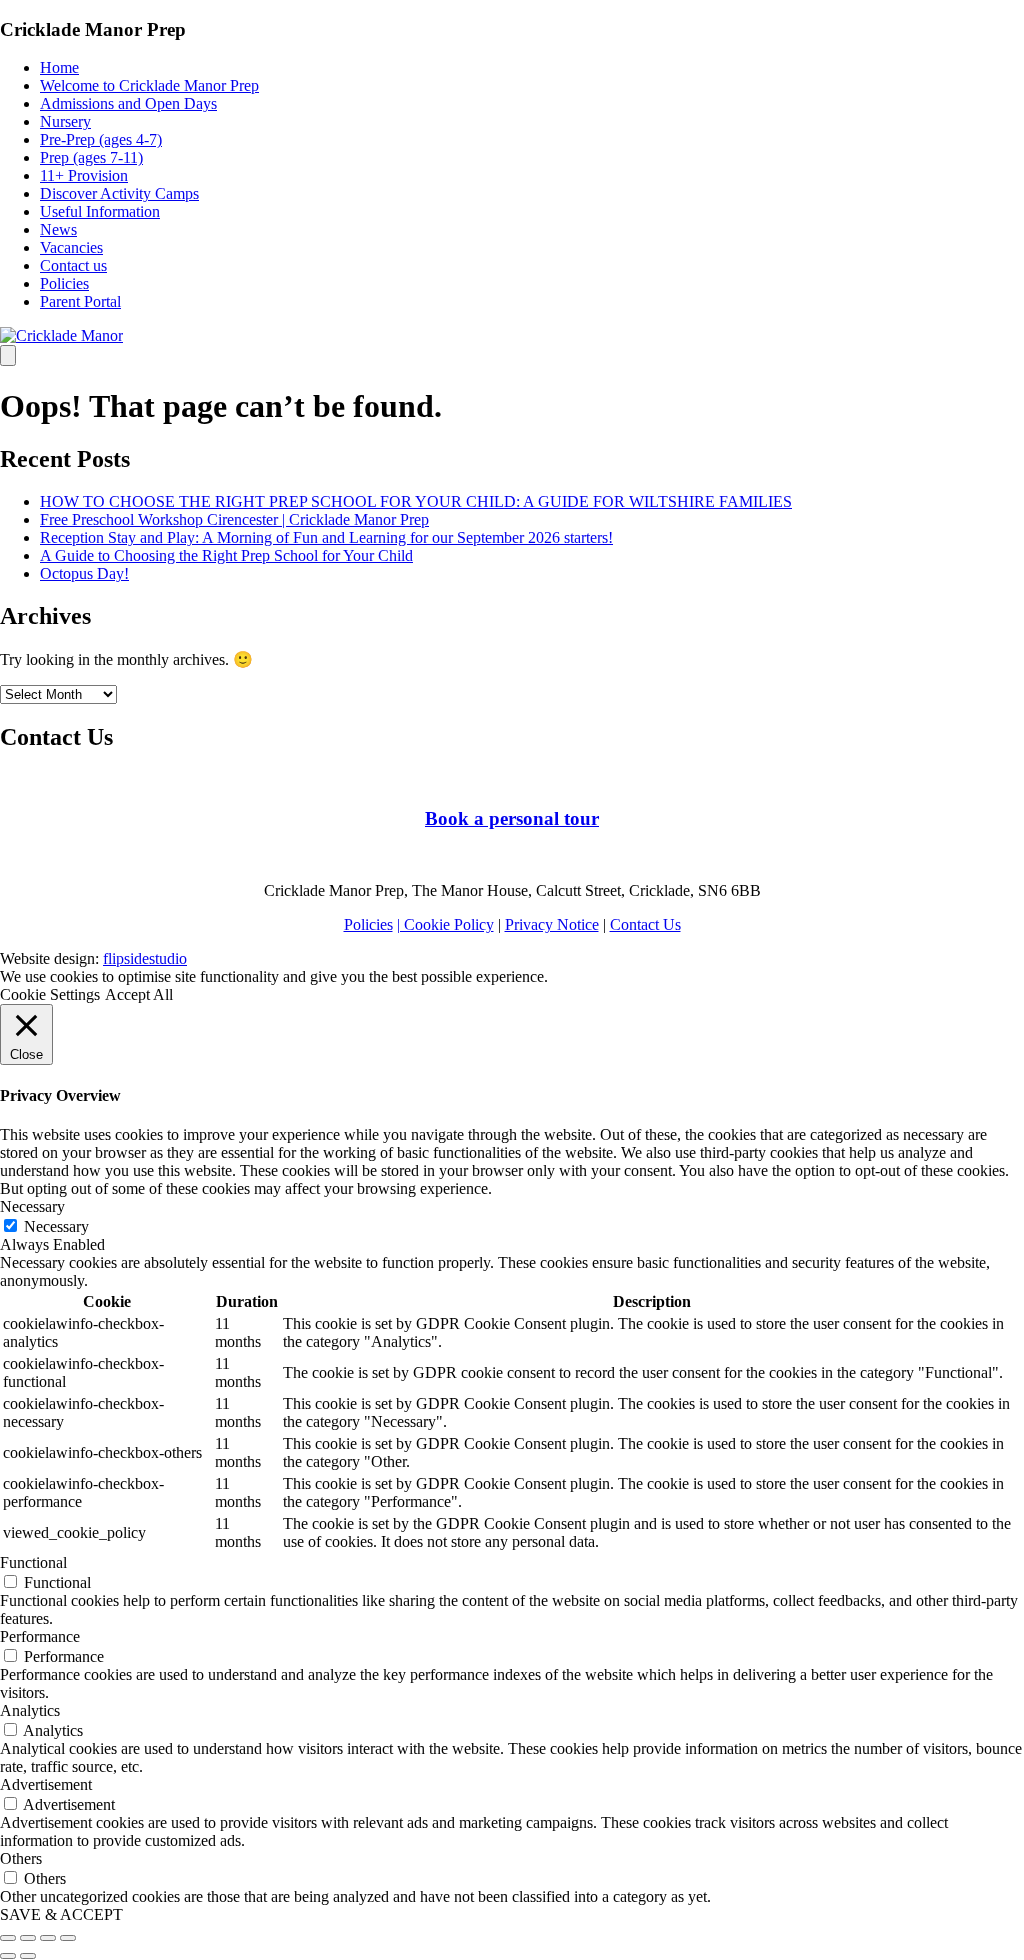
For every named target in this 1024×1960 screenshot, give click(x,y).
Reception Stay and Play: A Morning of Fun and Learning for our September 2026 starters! (326, 537)
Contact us (73, 265)
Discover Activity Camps (119, 193)
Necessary (56, 1226)
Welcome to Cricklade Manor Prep (149, 85)
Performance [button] (40, 1636)
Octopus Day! (84, 573)
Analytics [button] (30, 1710)
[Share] (28, 1938)
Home (59, 67)
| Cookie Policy (445, 924)
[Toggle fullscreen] (48, 1938)
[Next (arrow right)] (28, 1956)
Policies (64, 283)
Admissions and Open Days (128, 103)
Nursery (65, 121)
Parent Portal (80, 301)
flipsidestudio (145, 958)
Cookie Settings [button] (50, 994)
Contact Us (645, 924)
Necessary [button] (32, 1206)
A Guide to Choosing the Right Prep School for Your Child (226, 555)
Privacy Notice (552, 924)
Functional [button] (33, 1562)
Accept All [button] (139, 994)
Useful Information (100, 211)
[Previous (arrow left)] (8, 1956)
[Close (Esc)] (8, 1938)
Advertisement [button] (46, 1784)
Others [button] (21, 1858)
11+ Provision (84, 175)
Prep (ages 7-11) (91, 157)
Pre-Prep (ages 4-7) (101, 139)
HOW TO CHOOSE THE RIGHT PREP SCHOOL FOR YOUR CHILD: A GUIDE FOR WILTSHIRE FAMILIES (416, 501)
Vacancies (71, 247)
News (58, 229)
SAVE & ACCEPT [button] (61, 1914)
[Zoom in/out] (68, 1938)
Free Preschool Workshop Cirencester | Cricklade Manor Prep (234, 519)
